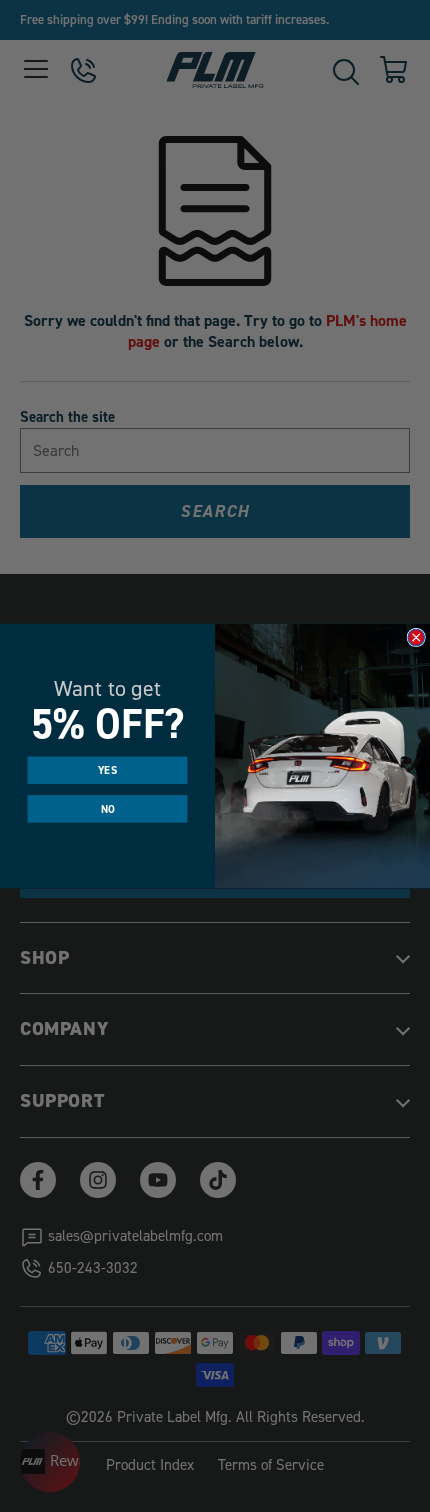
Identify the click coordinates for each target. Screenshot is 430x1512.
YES (107, 770)
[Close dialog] (416, 637)
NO (108, 808)
